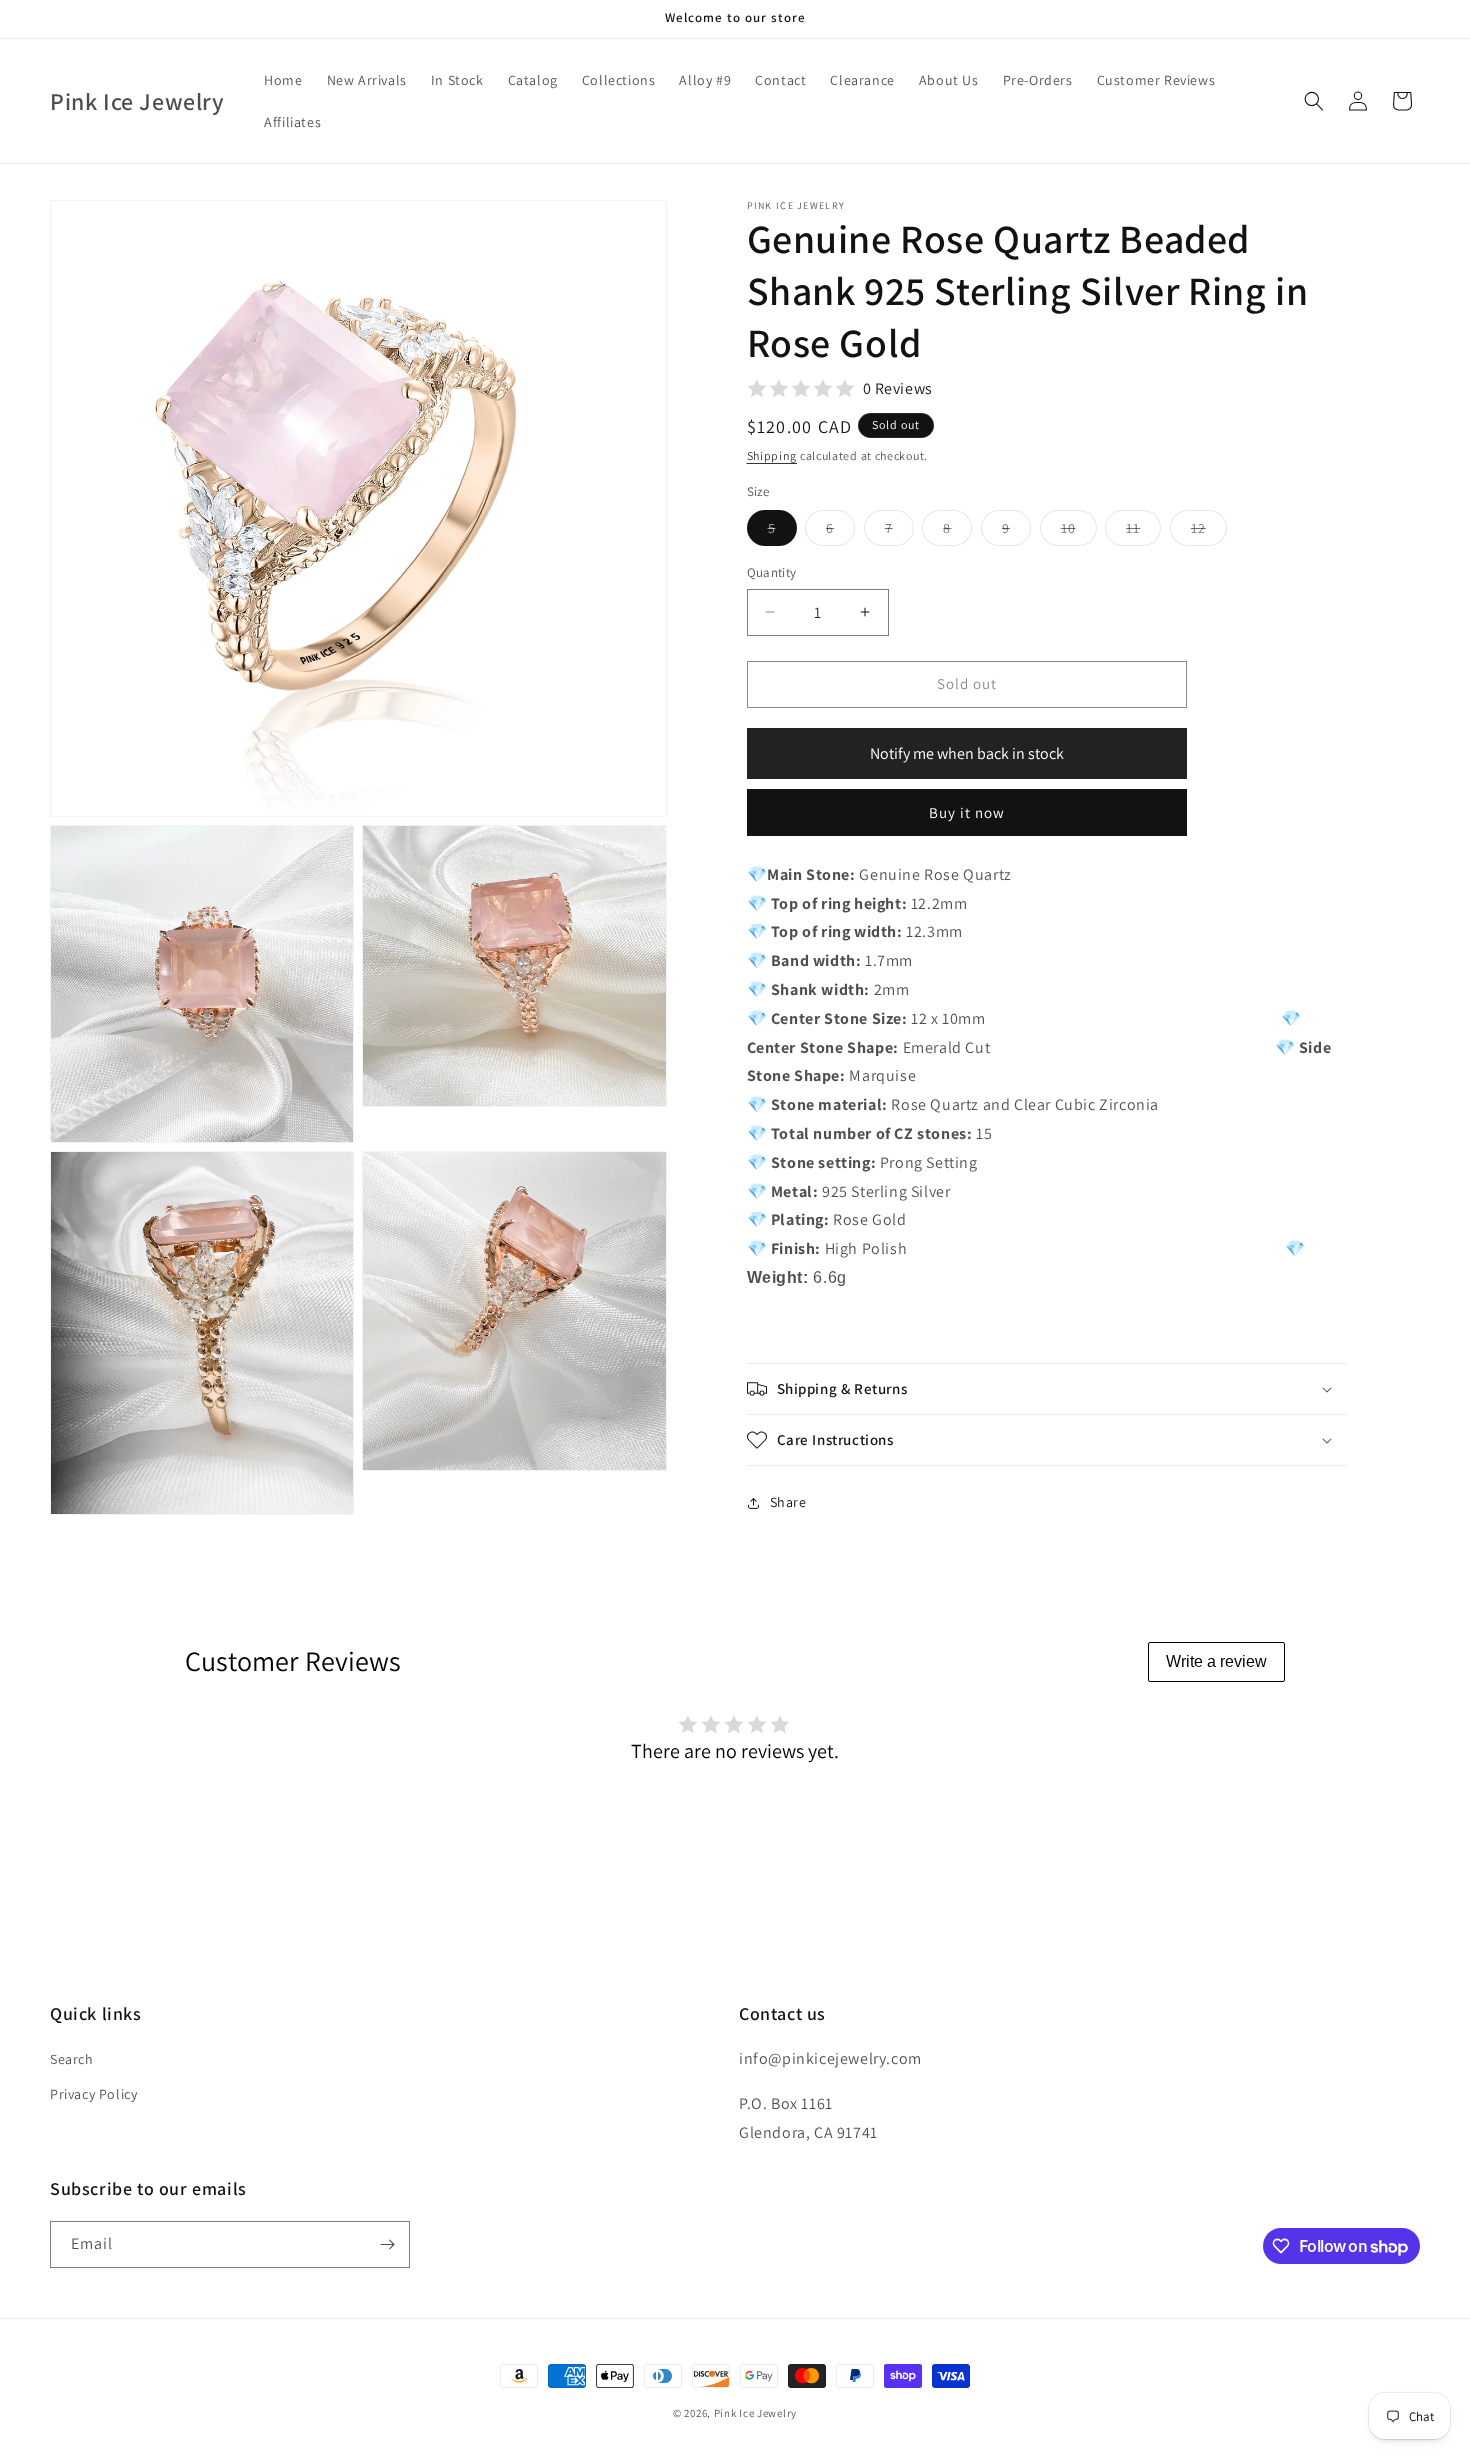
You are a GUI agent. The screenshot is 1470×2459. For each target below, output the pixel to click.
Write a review (1216, 1661)
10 (1079, 532)
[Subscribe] (387, 2244)
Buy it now (967, 812)
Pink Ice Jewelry (755, 2413)
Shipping (772, 455)
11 (1143, 532)
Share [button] (788, 1502)
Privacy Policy (93, 2094)
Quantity (772, 572)
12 (1209, 532)
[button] (1314, 101)
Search (72, 2059)
